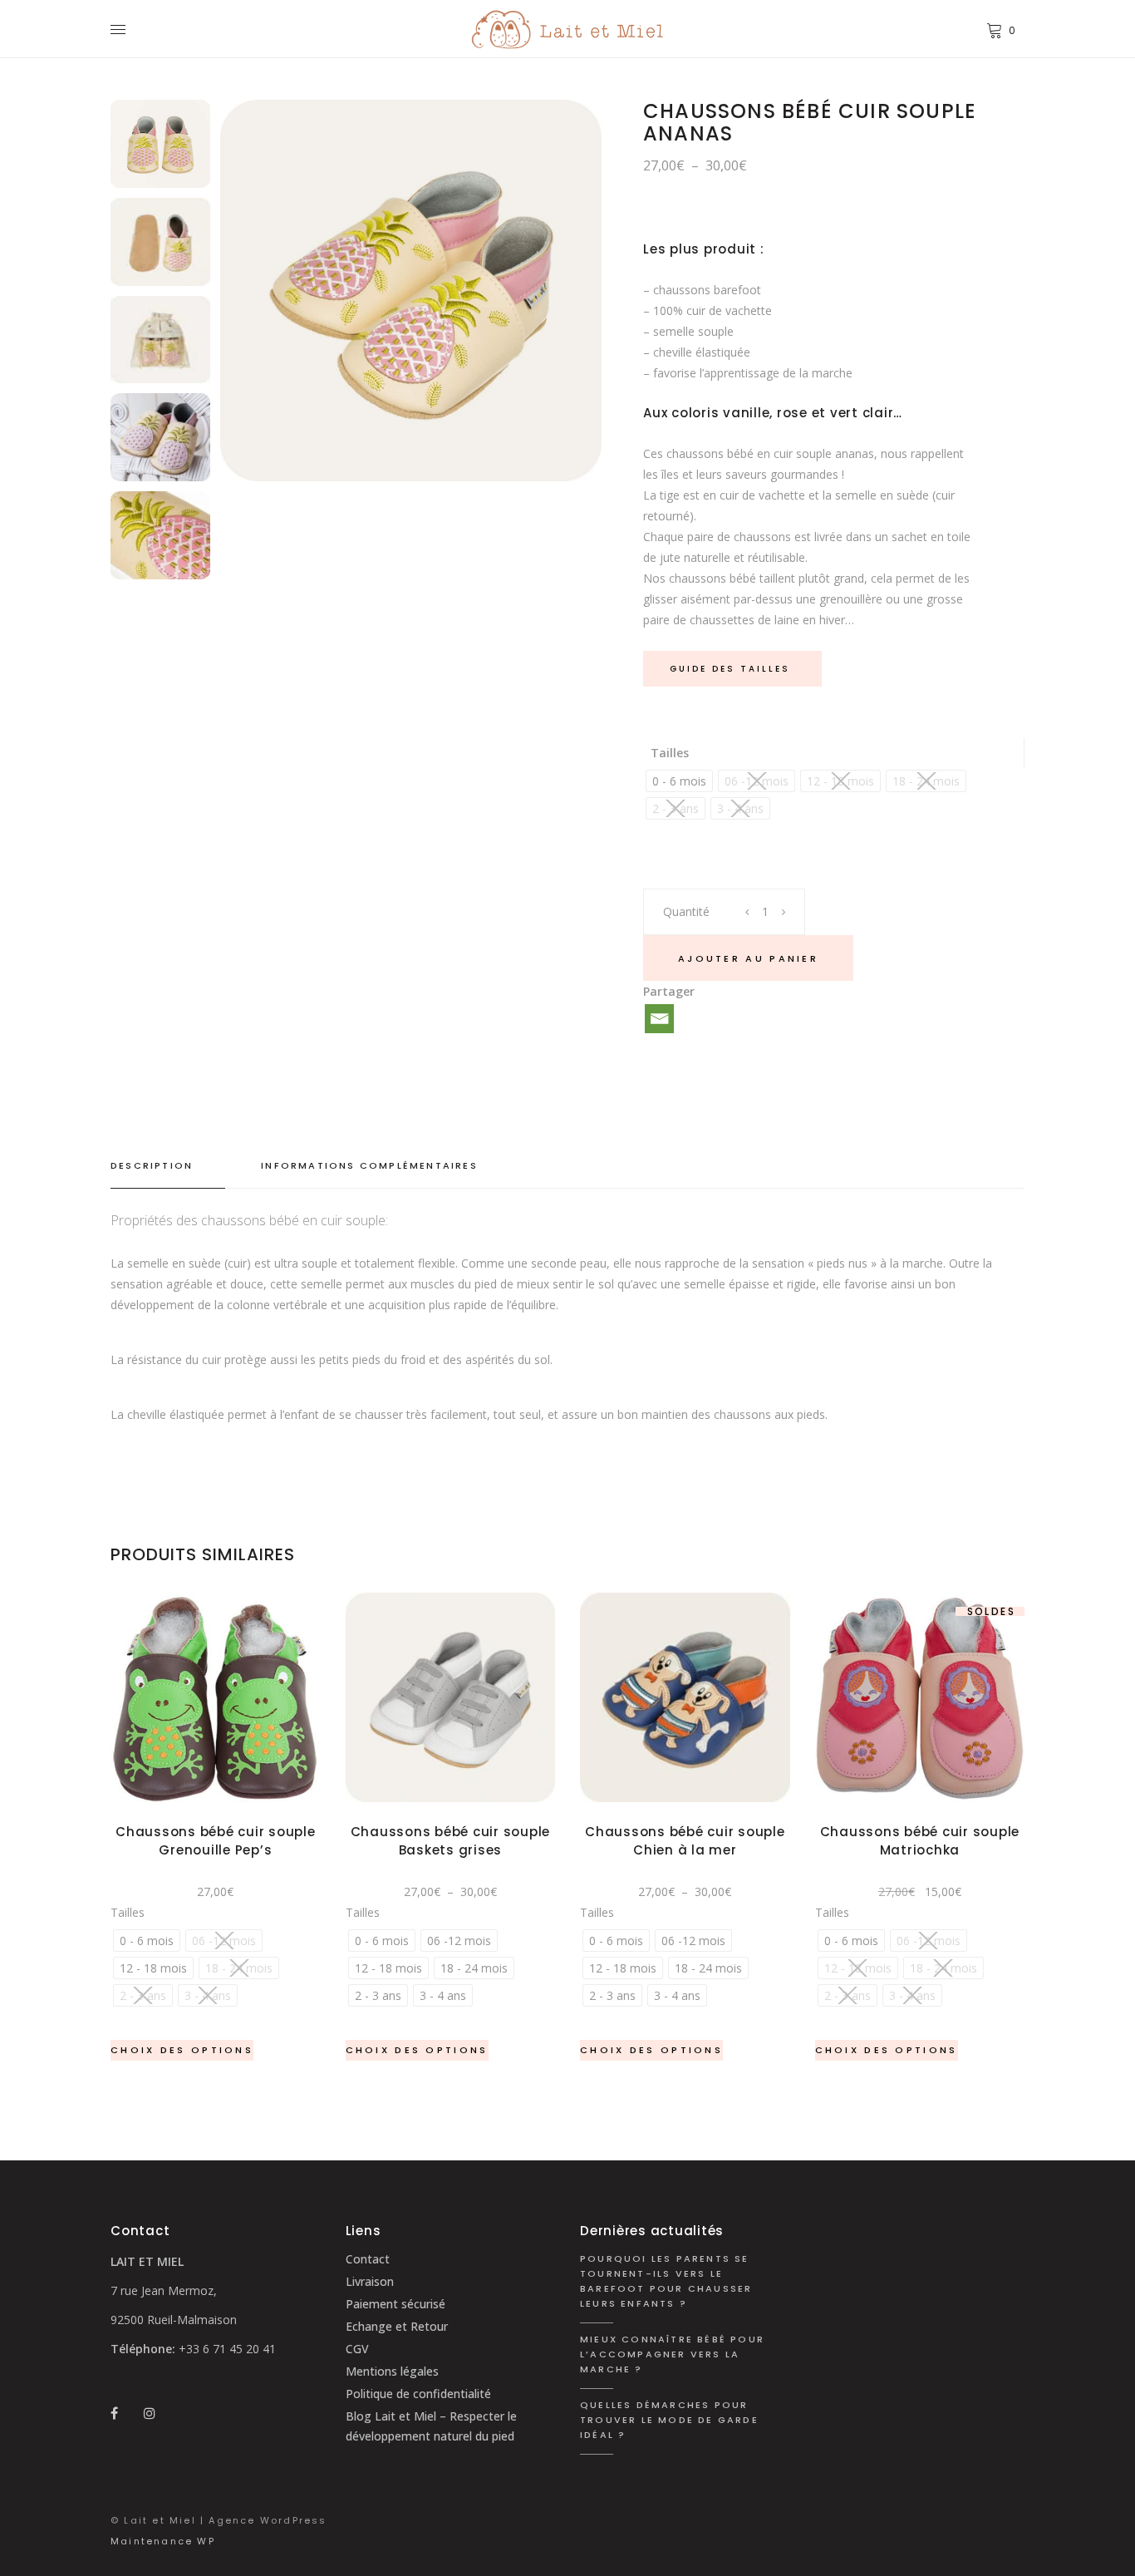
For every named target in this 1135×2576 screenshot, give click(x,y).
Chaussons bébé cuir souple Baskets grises (451, 1841)
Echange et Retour (397, 2326)
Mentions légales (392, 2371)
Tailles (670, 753)
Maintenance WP (163, 2541)
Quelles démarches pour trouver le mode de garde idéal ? (669, 2420)
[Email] (659, 1019)
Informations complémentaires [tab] (369, 1165)
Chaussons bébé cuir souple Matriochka (920, 1841)
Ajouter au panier (748, 958)
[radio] (679, 781)
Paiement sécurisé (396, 2304)
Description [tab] (152, 1165)
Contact (368, 2259)
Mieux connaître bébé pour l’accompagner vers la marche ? (672, 2354)
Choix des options (182, 2050)
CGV (357, 2349)
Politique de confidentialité (418, 2394)
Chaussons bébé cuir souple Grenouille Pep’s (216, 1841)
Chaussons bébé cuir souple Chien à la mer (685, 1841)
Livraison (370, 2281)
